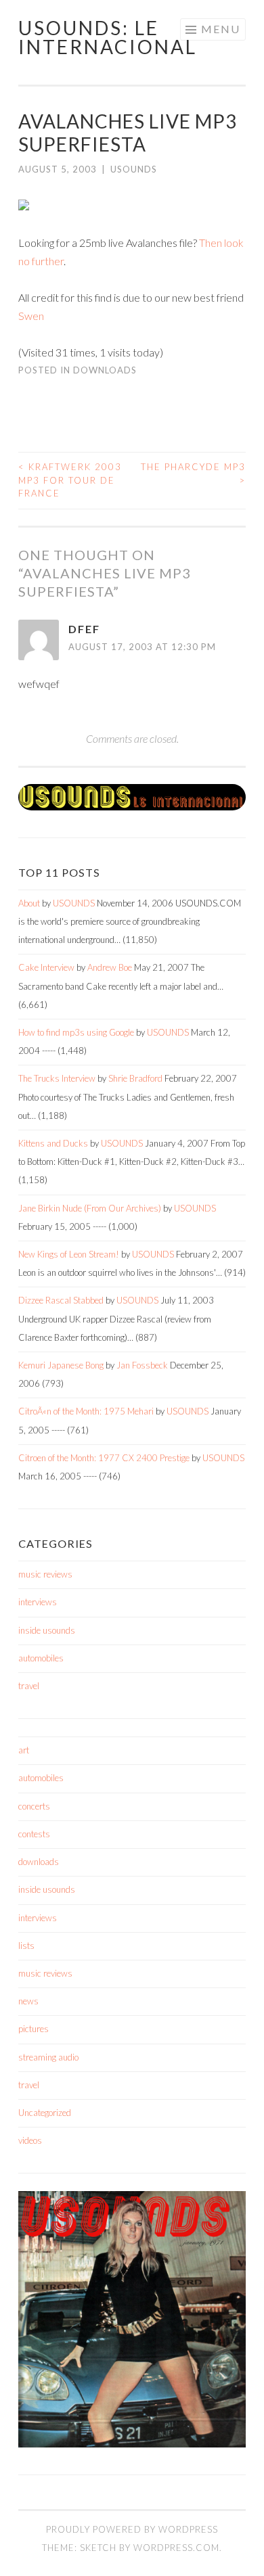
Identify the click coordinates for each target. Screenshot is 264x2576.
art (24, 1750)
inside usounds (47, 1630)
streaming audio (48, 2057)
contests (34, 1834)
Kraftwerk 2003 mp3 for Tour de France (70, 480)
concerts (34, 1806)
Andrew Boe (110, 967)
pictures (34, 2029)
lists (26, 1946)
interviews (38, 1602)
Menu (221, 29)
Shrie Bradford (135, 1078)
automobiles (41, 1658)
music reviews (45, 1574)
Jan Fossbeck (142, 1365)
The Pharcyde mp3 (193, 474)
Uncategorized (45, 2113)
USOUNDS (134, 169)
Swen (31, 316)
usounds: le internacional (108, 37)
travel (29, 1686)
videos (30, 2140)
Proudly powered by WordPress (132, 2529)
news (28, 2001)
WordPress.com (176, 2548)
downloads (105, 370)
